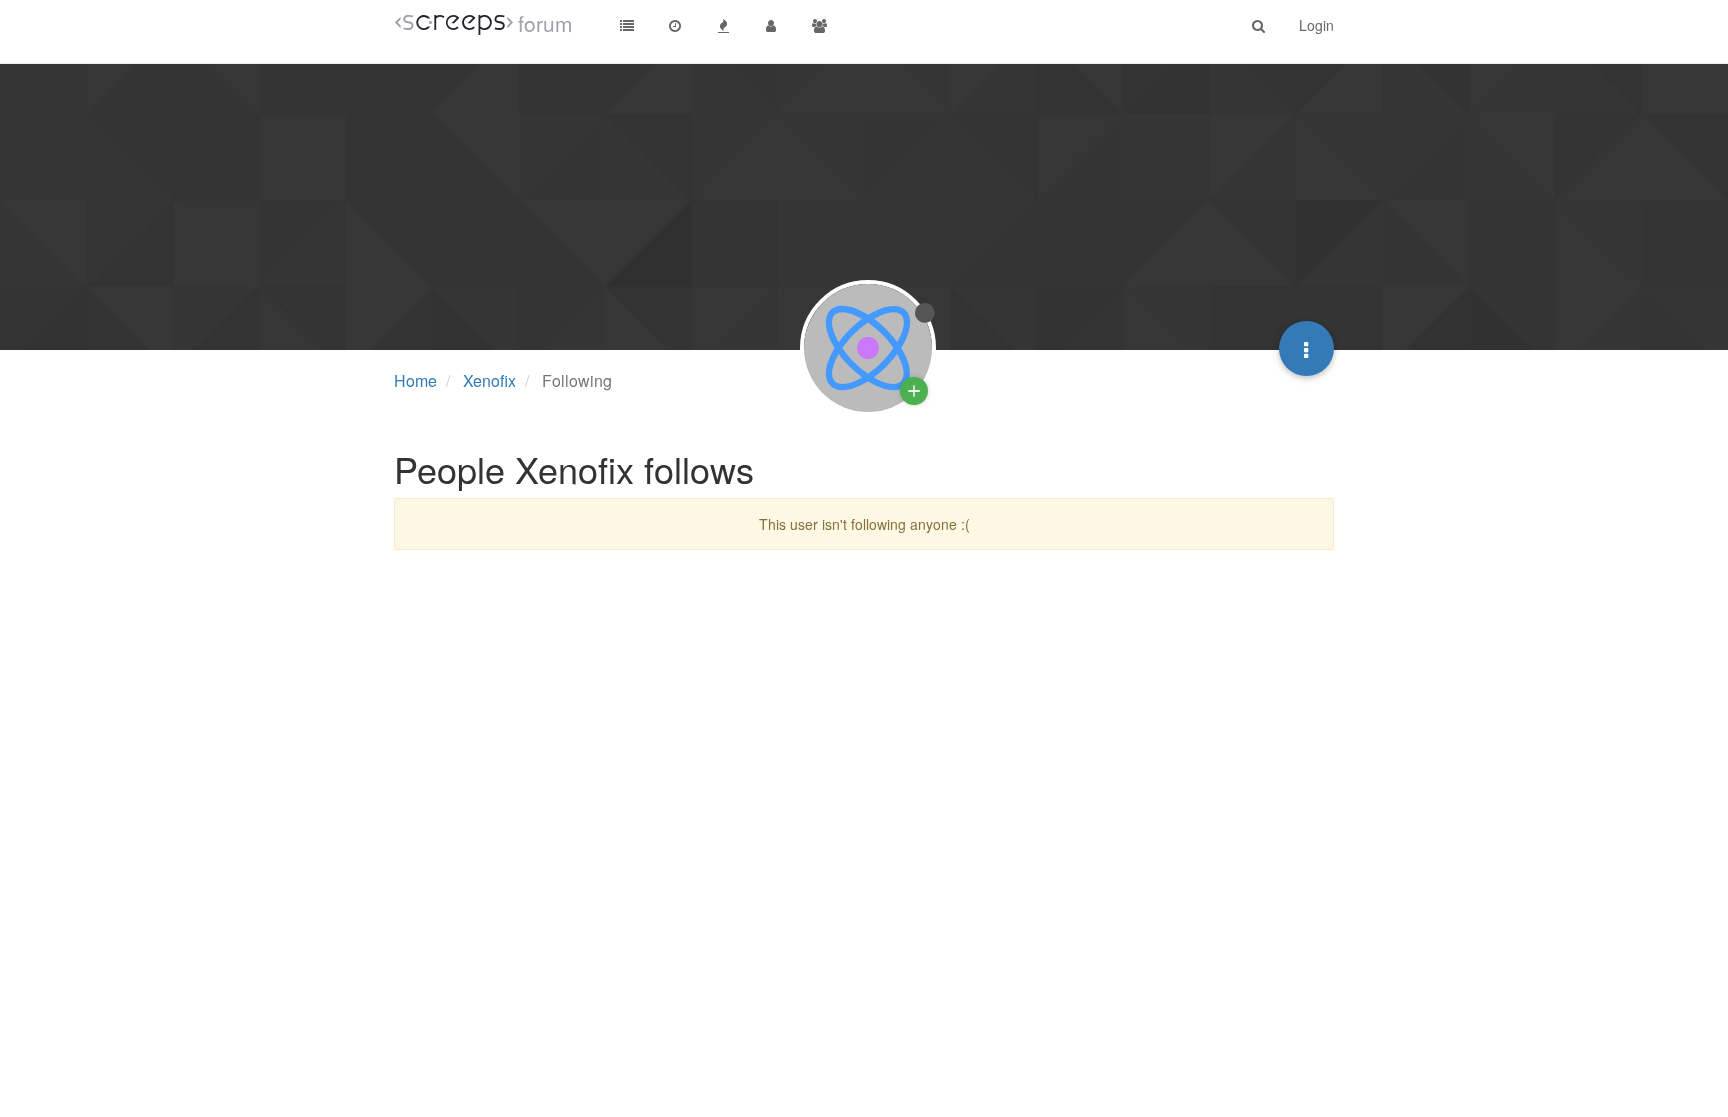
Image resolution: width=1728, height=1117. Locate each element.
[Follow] (914, 391)
